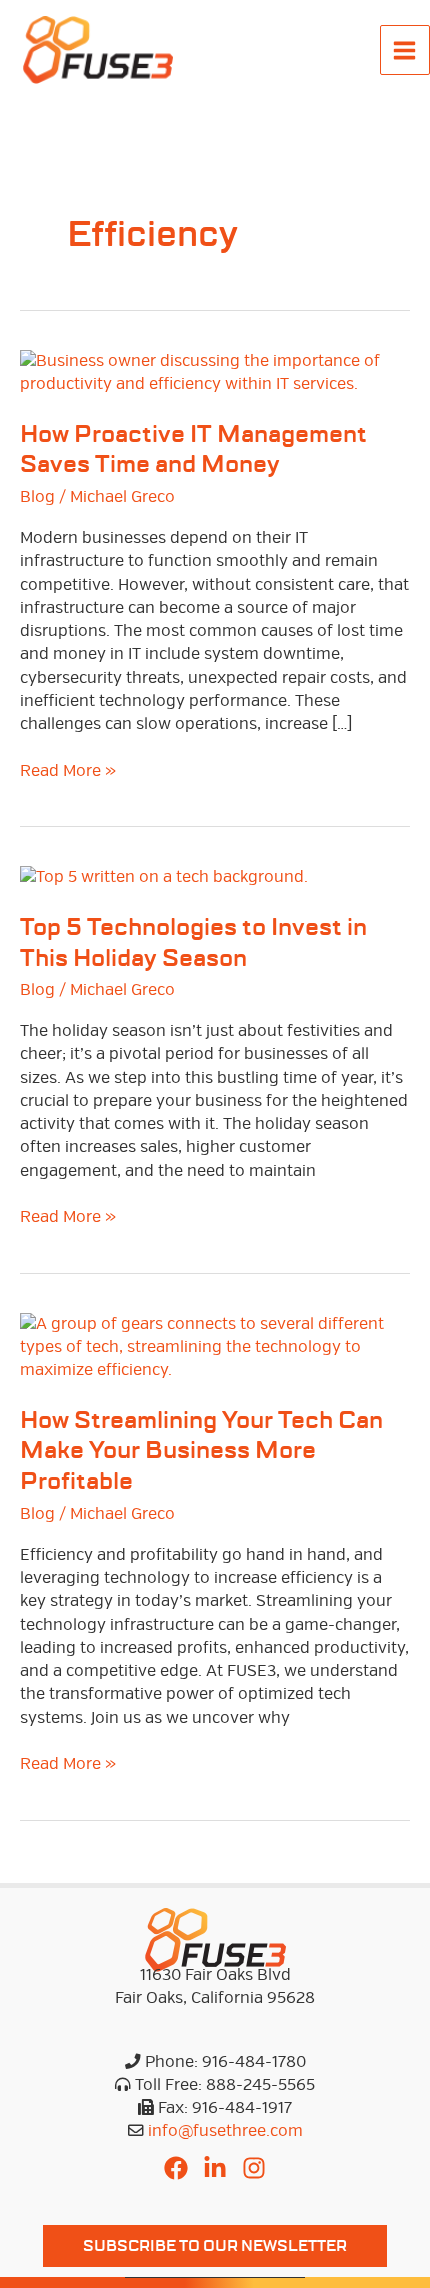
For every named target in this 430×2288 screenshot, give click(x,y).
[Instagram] (254, 2168)
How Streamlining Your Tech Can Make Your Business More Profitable (201, 1451)
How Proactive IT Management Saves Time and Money (193, 450)
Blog (37, 497)
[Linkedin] (215, 2168)
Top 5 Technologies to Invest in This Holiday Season (193, 943)
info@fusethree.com (225, 2131)
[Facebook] (176, 2168)
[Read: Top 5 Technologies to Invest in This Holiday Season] (164, 877)
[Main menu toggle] (405, 50)
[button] (215, 2246)
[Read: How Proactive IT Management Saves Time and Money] (215, 372)
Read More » (68, 771)
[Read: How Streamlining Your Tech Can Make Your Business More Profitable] (215, 1347)
